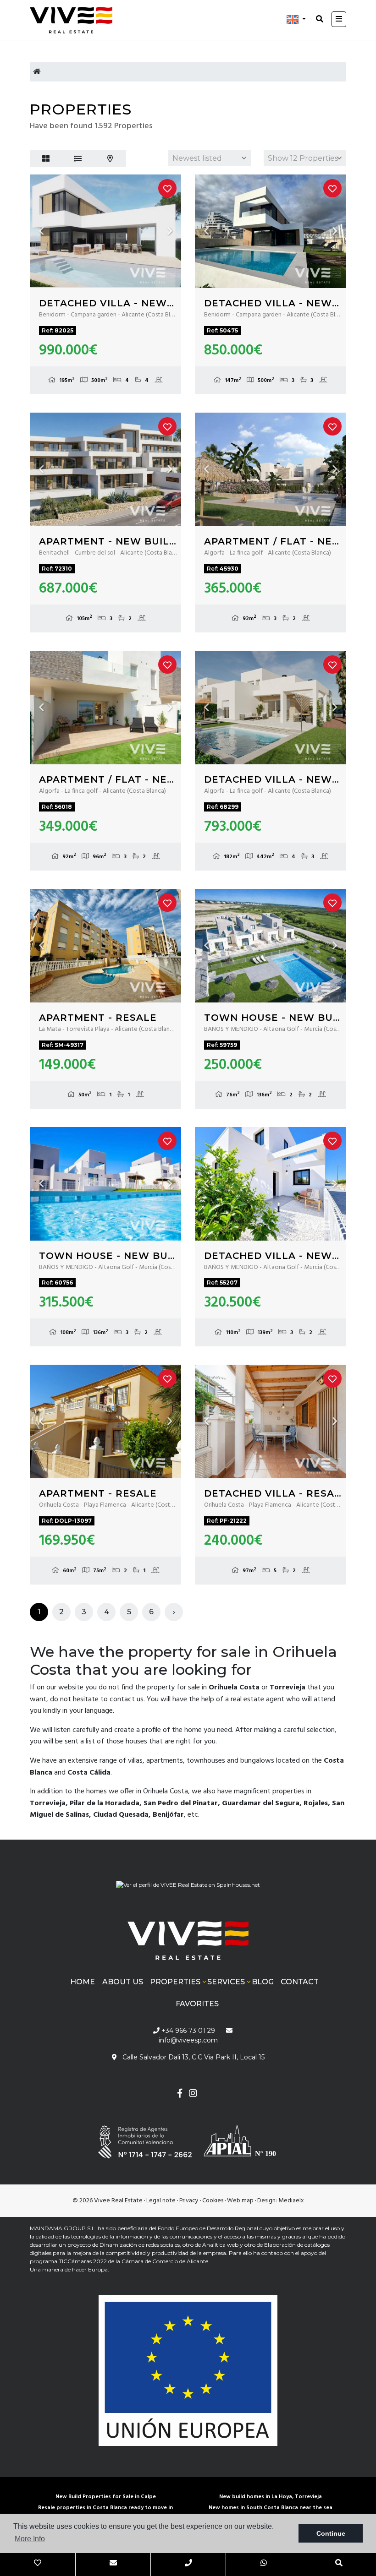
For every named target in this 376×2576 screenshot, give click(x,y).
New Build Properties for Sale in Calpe (106, 2497)
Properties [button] (175, 1982)
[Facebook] (180, 2094)
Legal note (161, 2201)
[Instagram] (193, 2094)
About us (123, 1982)
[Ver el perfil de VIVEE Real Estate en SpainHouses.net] (188, 1882)
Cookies (213, 2201)
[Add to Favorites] (167, 188)
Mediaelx (291, 2201)
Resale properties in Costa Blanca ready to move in (105, 2508)
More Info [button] (30, 2539)
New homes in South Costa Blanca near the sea (271, 2508)
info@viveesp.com (188, 2040)
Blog (263, 1982)
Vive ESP (76, 20)
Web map (240, 2201)
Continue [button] (331, 2533)
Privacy (189, 2201)
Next (170, 231)
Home (83, 1982)
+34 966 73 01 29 (187, 2031)
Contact (300, 1982)
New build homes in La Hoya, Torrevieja (271, 2497)
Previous (41, 231)
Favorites (197, 2004)
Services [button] (226, 1982)
